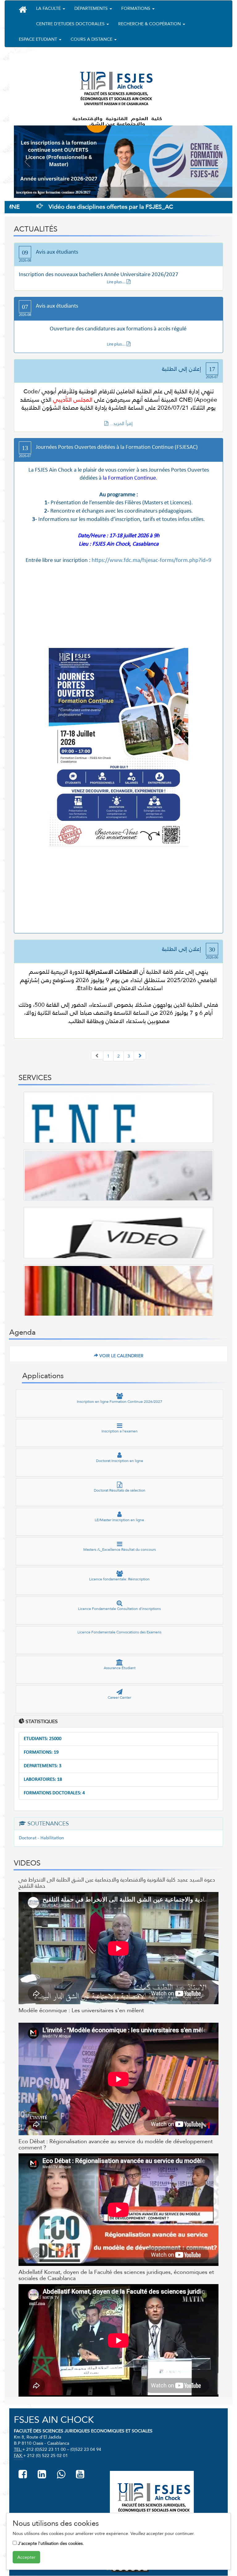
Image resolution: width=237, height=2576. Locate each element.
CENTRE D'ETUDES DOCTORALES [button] (71, 24)
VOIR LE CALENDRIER (121, 1356)
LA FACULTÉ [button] (49, 8)
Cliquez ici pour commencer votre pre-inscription (53, 192)
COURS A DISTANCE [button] (92, 39)
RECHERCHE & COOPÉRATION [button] (150, 24)
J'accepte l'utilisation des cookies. (50, 2543)
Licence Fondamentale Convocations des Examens (119, 1632)
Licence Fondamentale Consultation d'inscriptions (119, 1609)
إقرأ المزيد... (121, 423)
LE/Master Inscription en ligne (119, 1520)
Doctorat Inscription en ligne (120, 1461)
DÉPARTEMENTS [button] (92, 8)
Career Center (119, 1698)
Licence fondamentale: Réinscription (119, 1579)
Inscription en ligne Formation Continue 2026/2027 (120, 1402)
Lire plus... (117, 282)
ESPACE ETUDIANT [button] (39, 39)
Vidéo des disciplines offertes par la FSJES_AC (72, 207)
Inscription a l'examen (120, 1431)
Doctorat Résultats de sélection (120, 1490)
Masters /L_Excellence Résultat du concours (120, 1550)
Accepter (26, 2557)
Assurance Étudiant (120, 1668)
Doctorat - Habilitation (41, 1838)
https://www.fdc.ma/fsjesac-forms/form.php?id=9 (152, 561)
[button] (23, 10)
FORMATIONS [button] (136, 8)
